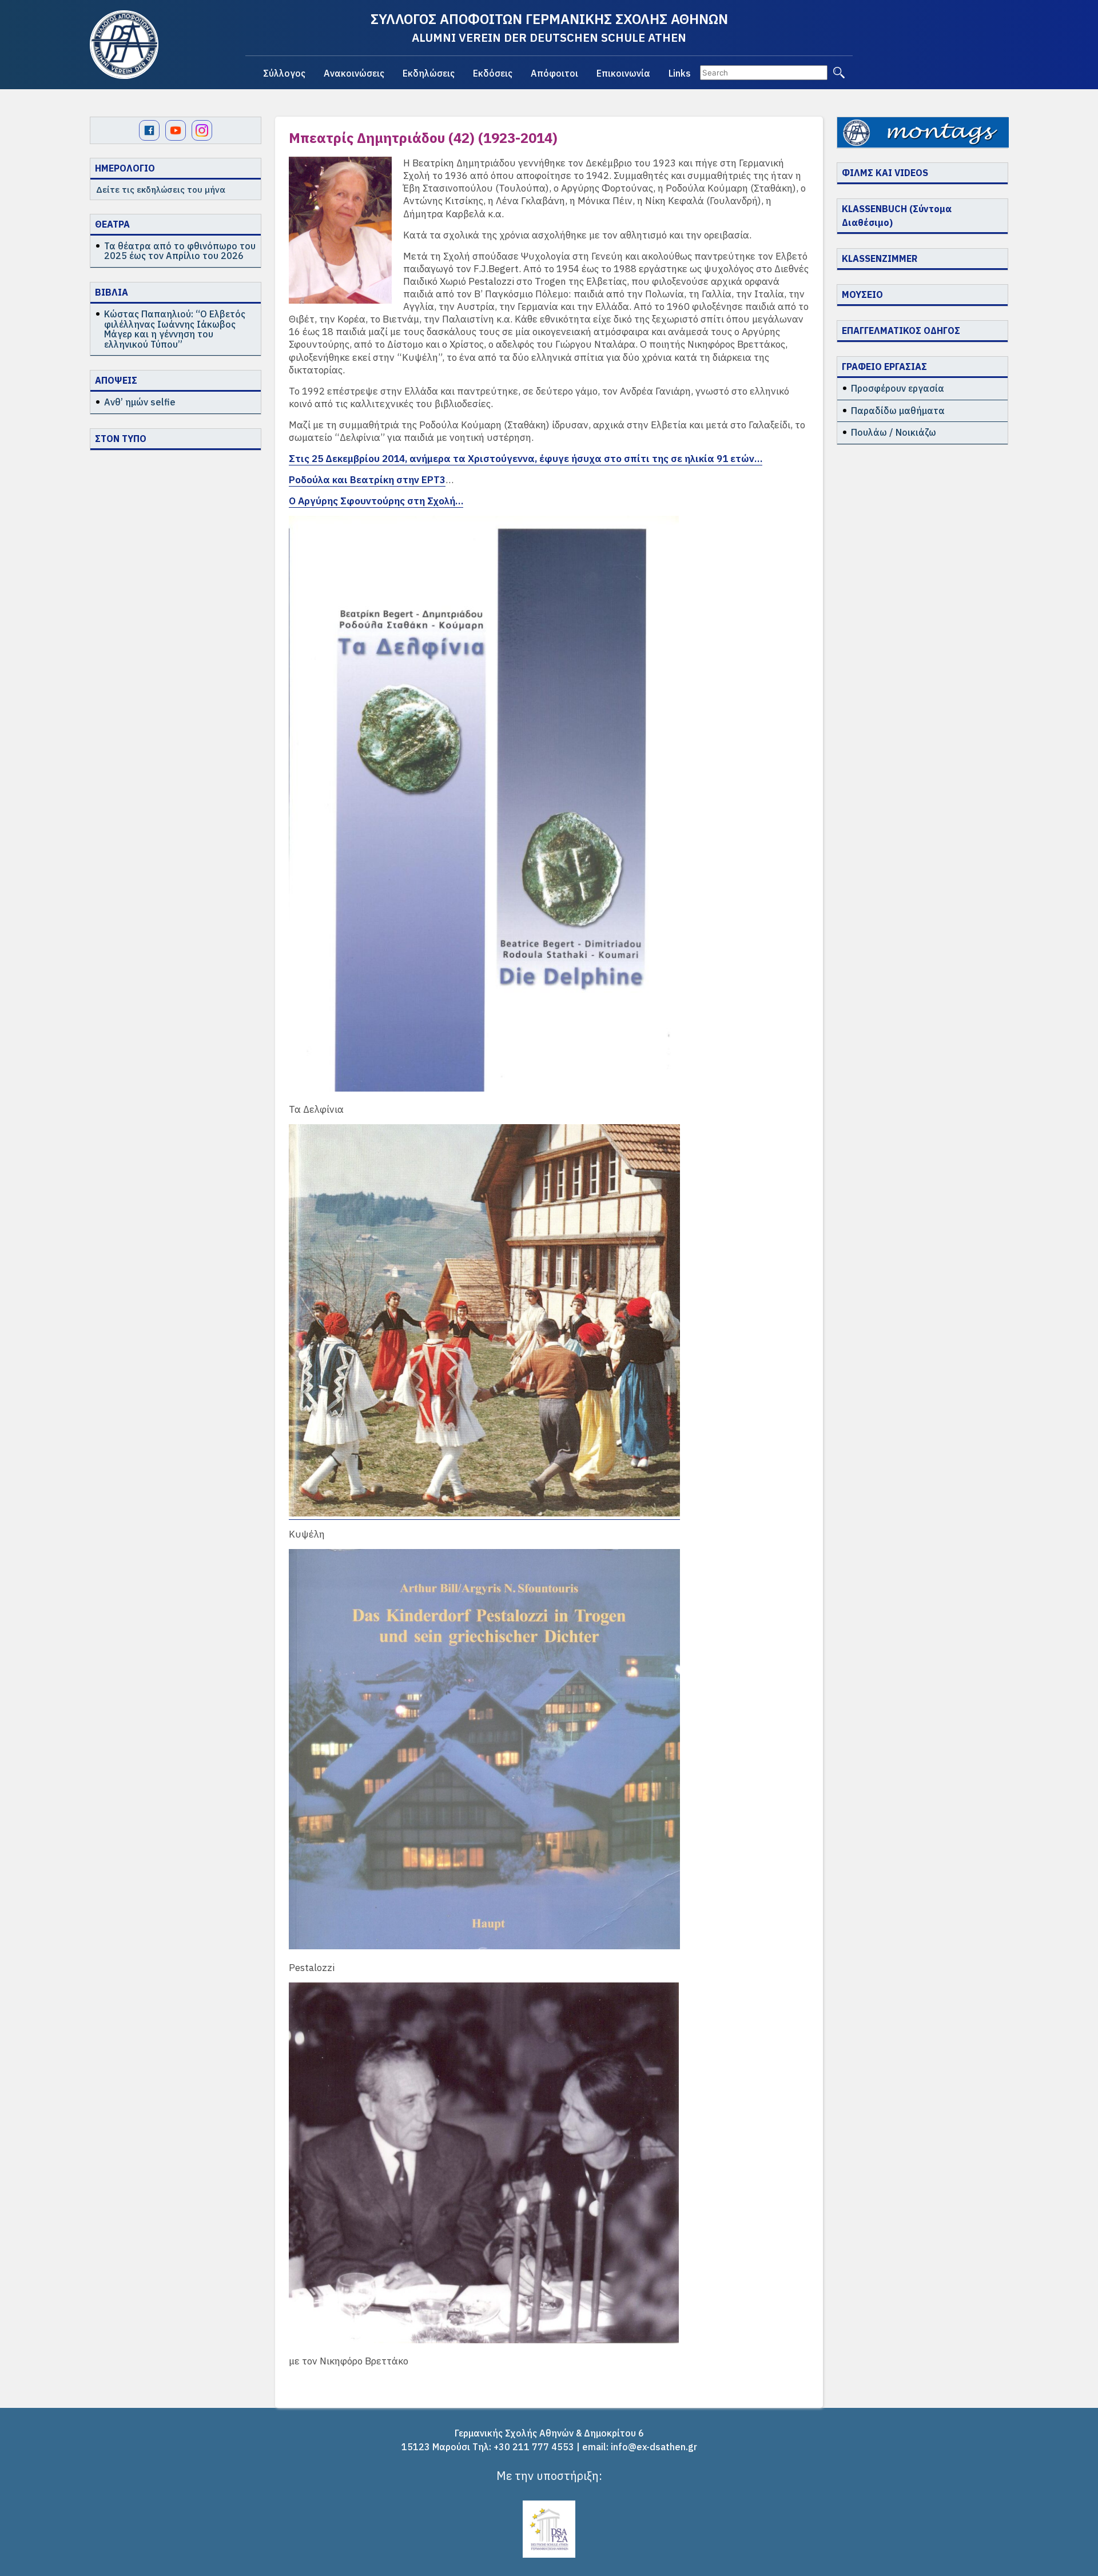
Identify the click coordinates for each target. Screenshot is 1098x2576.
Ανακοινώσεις (354, 73)
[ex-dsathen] (124, 45)
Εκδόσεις (493, 73)
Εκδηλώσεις (429, 73)
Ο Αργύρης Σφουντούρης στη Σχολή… (376, 501)
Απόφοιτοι (554, 73)
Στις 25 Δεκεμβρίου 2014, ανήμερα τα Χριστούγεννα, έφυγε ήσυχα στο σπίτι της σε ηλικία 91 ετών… (526, 459)
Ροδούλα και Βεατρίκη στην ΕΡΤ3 (367, 480)
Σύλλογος (284, 73)
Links (680, 73)
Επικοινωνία (623, 73)
